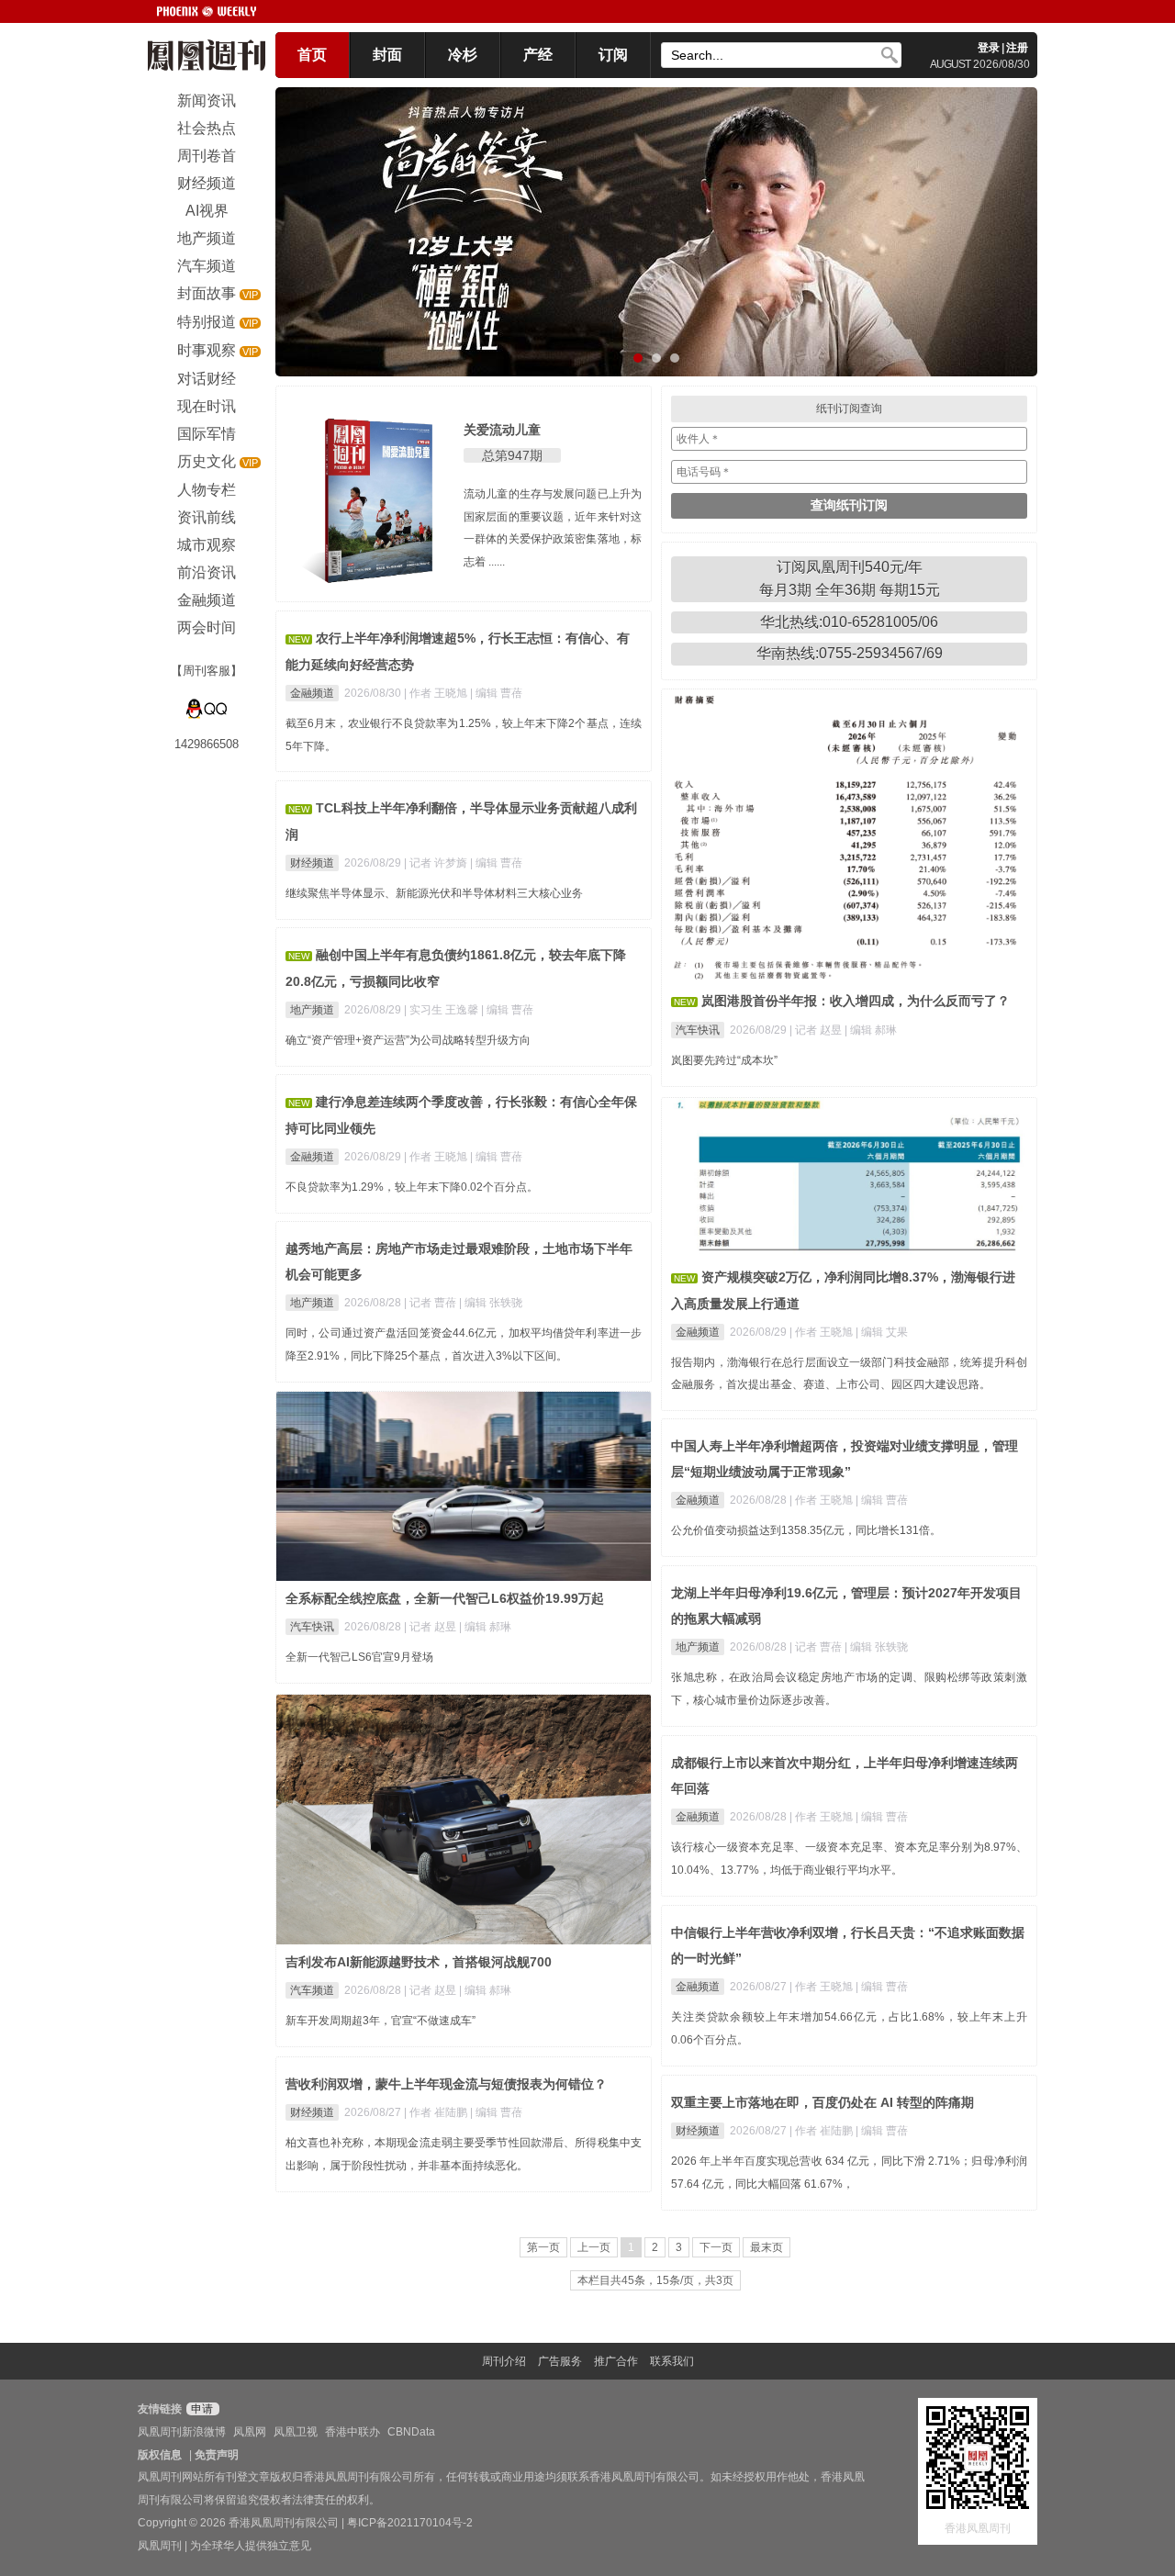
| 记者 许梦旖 (437, 863)
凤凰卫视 (296, 2432)
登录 (989, 48)
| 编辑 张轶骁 (491, 1303)
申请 (201, 2409)
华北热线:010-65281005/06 (849, 622)
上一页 (594, 2247)
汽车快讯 (698, 1030)
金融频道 (312, 693)
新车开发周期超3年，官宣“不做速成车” (380, 2021)
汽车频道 (312, 1990)
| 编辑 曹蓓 (496, 693)
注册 (1017, 48)
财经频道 (312, 863)
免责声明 (217, 2455)
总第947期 (512, 455)
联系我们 (672, 2361)
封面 (387, 55)
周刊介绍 (504, 2361)
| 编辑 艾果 (882, 1332)
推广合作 (616, 2361)
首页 (312, 55)
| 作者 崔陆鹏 (437, 2112)
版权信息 (160, 2455)
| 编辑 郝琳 (871, 1030)
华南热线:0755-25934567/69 (850, 653)
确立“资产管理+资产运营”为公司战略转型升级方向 (408, 1040)
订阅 (613, 55)
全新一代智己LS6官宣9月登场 (359, 1657)
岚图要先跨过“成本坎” (724, 1060)
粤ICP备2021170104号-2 (410, 2523)
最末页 (767, 2247)
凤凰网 (250, 2432)
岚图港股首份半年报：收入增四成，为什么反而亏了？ (856, 1001)
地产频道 (312, 1010)
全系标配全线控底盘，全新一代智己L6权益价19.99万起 (445, 1598)
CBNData (411, 2432)
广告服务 (560, 2361)
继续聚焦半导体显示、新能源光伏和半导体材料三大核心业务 (434, 893)
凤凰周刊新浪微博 (182, 2432)
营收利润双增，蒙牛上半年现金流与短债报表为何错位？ (446, 2084)
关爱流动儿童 (502, 430)
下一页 (716, 2247)
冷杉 (463, 55)
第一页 (543, 2247)
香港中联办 (352, 2432)
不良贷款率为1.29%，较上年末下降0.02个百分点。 (412, 1187)
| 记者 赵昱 (817, 1030)
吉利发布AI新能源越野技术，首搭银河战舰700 (419, 1962)
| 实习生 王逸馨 (442, 1010)
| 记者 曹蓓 (431, 1303)
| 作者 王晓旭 (437, 693)
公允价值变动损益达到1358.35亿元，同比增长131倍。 (806, 1530)
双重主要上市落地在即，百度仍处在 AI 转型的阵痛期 (822, 2102)
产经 (538, 55)
